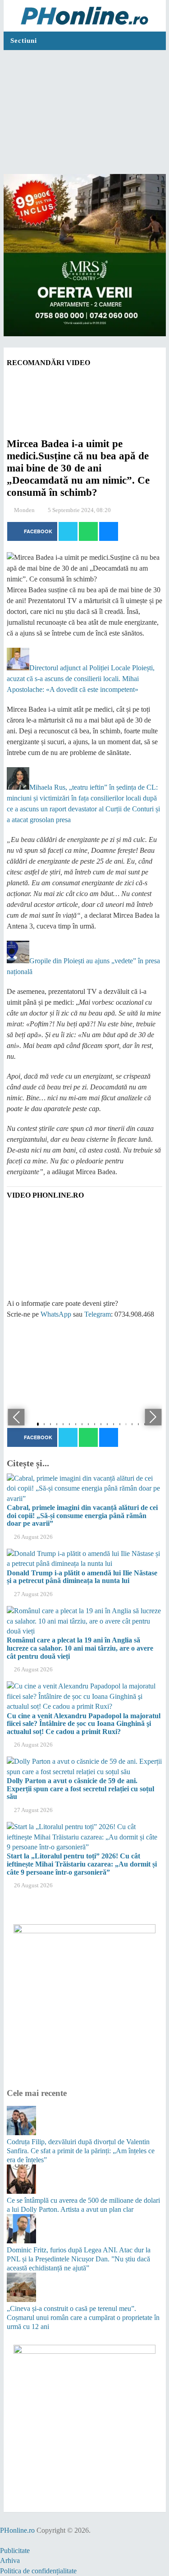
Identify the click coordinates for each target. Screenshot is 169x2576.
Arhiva (10, 2560)
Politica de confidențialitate (38, 2571)
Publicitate (15, 2551)
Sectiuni (24, 41)
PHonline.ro (17, 2530)
